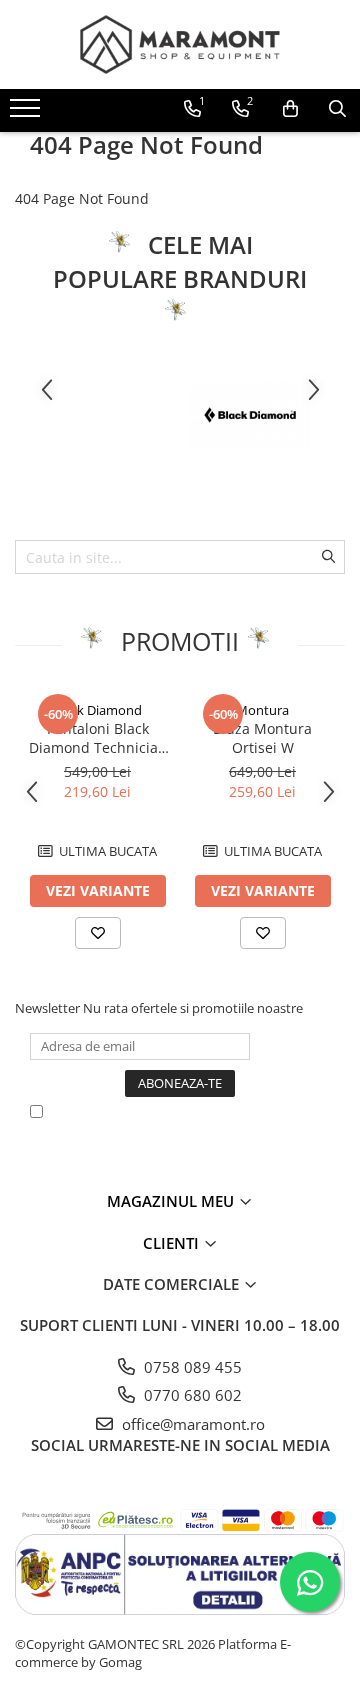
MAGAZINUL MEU (172, 1201)
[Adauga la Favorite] (98, 933)
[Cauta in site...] (337, 109)
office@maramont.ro (191, 1424)
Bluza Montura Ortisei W (262, 738)
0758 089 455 (191, 1367)
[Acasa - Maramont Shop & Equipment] (180, 44)
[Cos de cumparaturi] (290, 109)
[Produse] (27, 114)
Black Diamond (97, 710)
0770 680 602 (191, 1395)
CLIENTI (173, 1243)
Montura (262, 710)
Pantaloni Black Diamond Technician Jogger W (98, 738)
